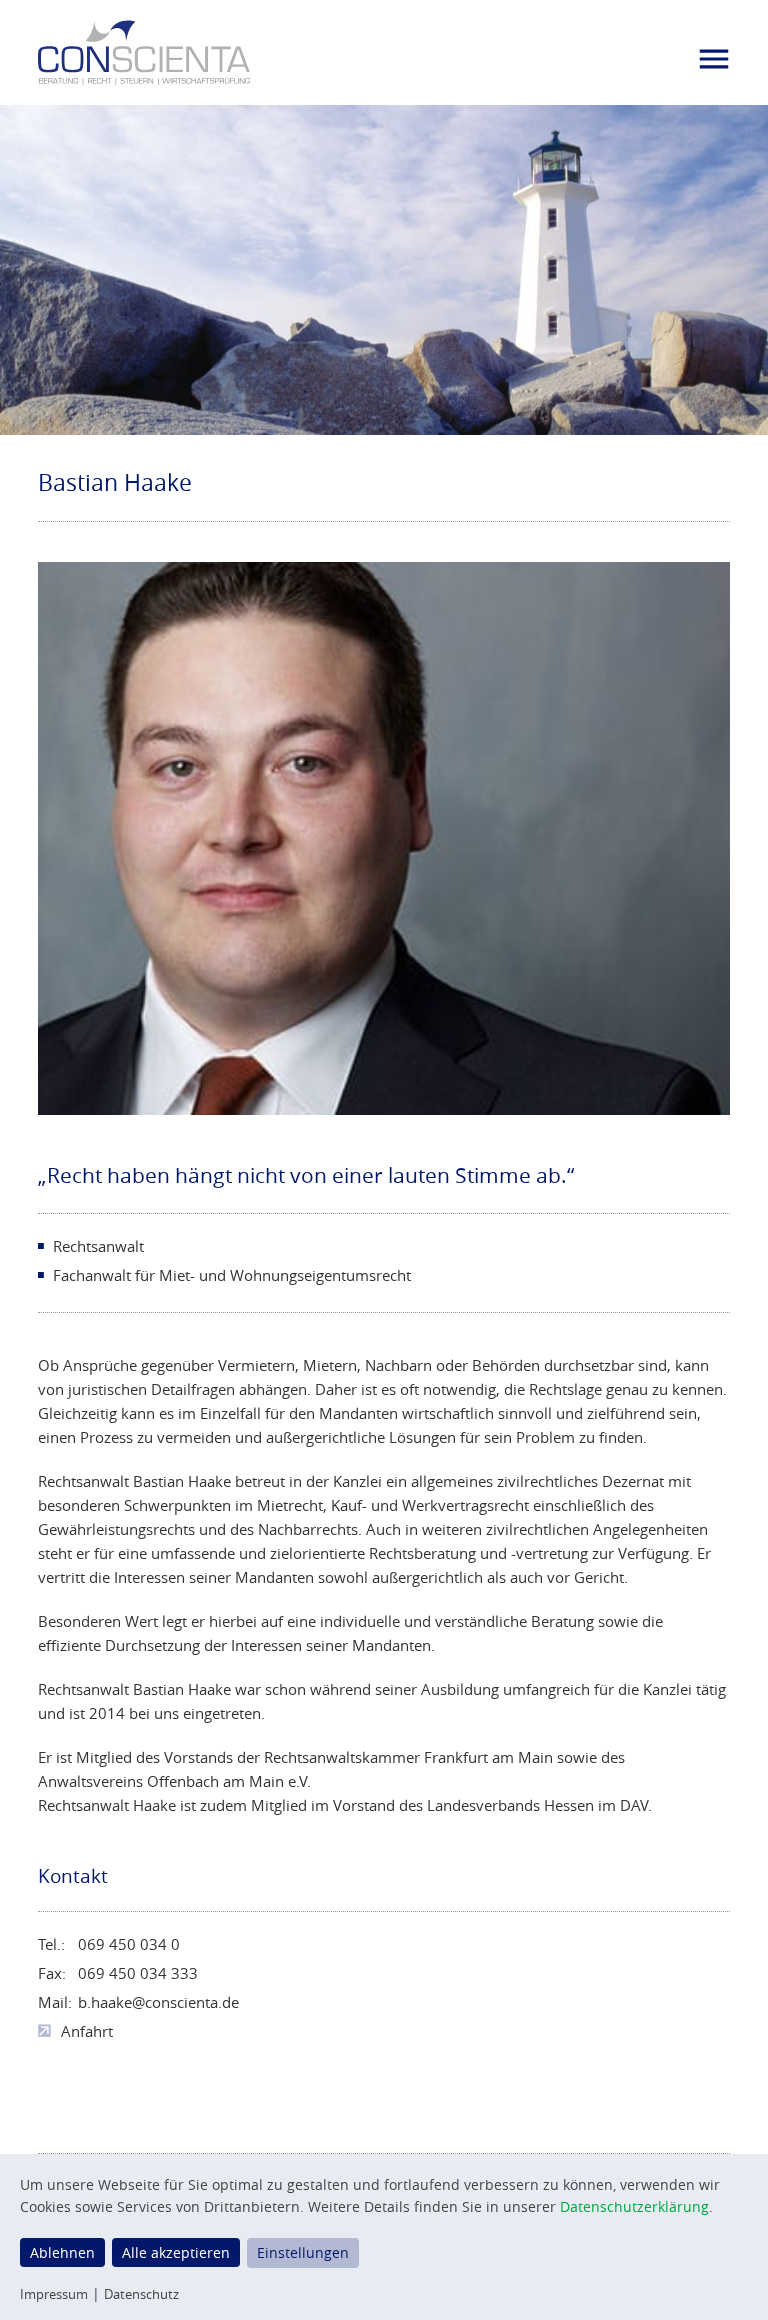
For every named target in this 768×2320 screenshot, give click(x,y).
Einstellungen (303, 2252)
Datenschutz (141, 2294)
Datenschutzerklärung (634, 2206)
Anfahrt (87, 2031)
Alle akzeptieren (176, 2252)
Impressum (54, 2294)
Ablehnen (62, 2252)
